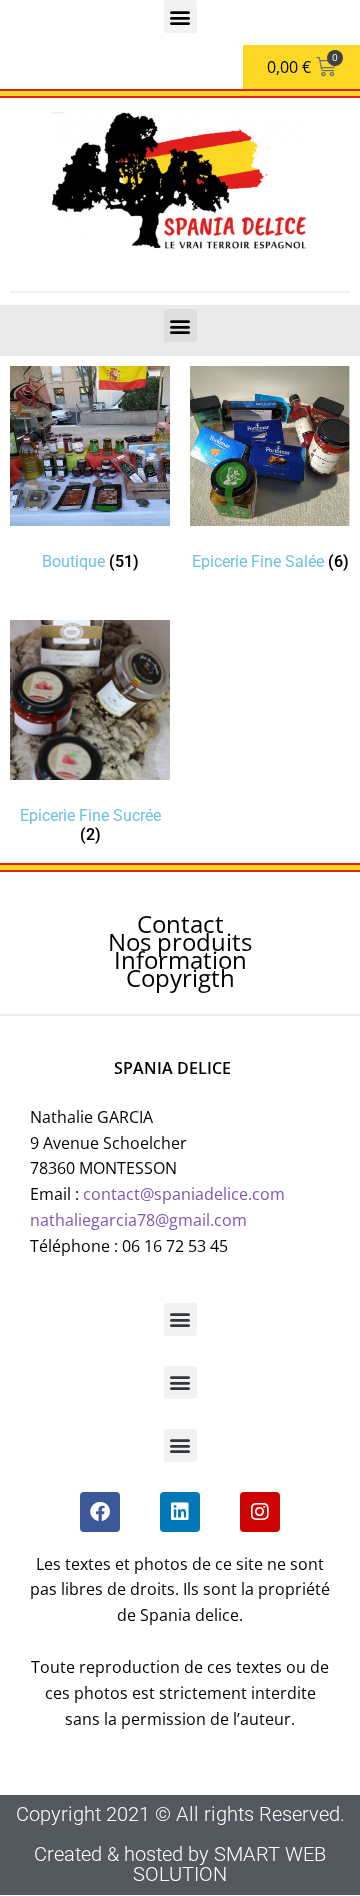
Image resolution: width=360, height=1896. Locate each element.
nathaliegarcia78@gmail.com (138, 1220)
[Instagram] (260, 1512)
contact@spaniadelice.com (184, 1194)
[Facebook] (100, 1512)
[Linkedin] (180, 1512)
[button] (180, 16)
